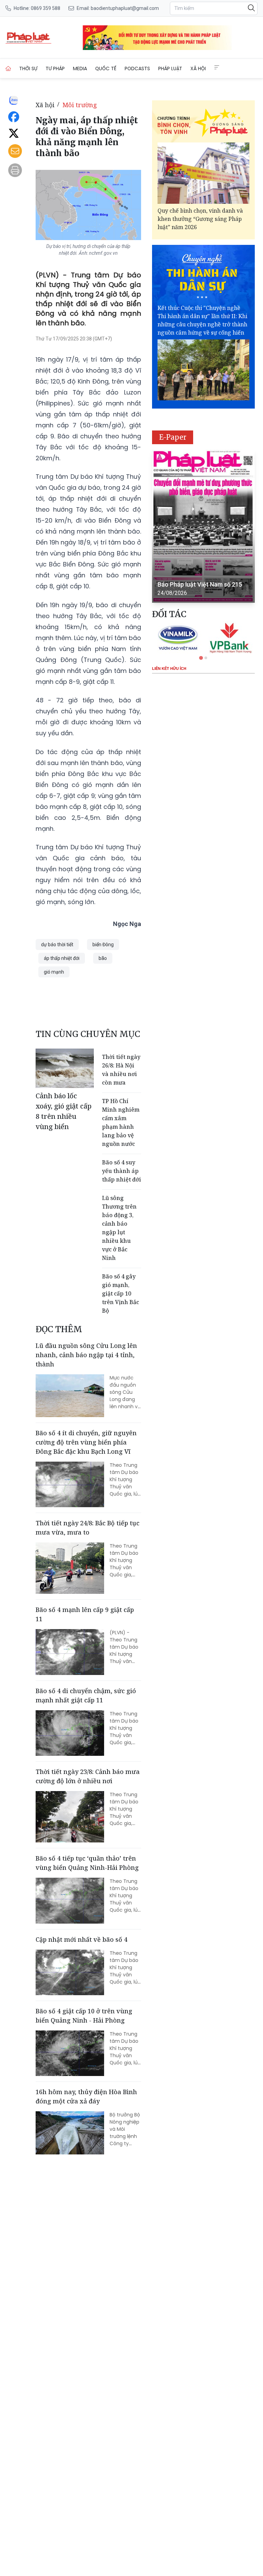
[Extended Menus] (217, 67)
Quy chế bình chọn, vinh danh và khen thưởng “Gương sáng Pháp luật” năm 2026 (200, 219)
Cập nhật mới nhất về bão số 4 (82, 1939)
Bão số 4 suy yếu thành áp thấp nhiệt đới (122, 1171)
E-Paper (173, 437)
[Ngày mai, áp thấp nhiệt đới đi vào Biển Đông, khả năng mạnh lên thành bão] (28, 38)
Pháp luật (170, 68)
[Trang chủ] (8, 68)
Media (80, 68)
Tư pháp (55, 68)
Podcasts (137, 68)
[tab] (201, 658)
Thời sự (28, 68)
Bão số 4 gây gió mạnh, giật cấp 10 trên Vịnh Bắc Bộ (121, 1293)
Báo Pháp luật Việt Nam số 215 (200, 584)
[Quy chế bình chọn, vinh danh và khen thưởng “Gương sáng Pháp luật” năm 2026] (203, 173)
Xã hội (198, 68)
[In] (15, 170)
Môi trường (80, 105)
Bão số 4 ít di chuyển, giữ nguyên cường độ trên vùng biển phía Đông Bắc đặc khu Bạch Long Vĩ (86, 1442)
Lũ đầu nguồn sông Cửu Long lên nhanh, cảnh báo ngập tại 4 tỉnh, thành (86, 1355)
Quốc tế (106, 68)
